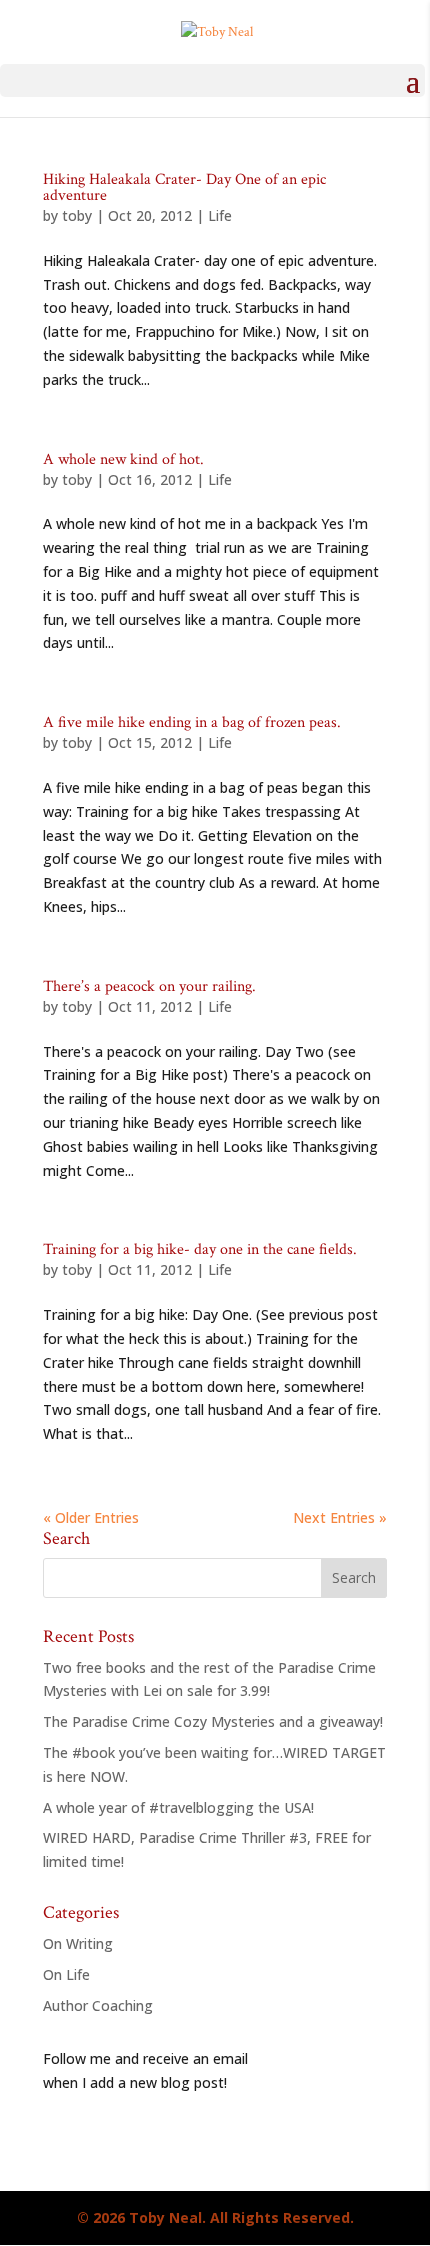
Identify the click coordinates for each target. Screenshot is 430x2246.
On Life (66, 1974)
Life (220, 215)
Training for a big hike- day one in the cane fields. (200, 1249)
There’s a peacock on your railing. (149, 986)
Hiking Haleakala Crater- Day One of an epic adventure (184, 187)
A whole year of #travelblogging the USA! (178, 1807)
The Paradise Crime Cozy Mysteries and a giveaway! (213, 1721)
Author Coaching (98, 2005)
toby (77, 215)
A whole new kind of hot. (123, 459)
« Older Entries (91, 1517)
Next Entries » (340, 1517)
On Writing (78, 1943)
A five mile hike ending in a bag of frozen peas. (192, 722)
